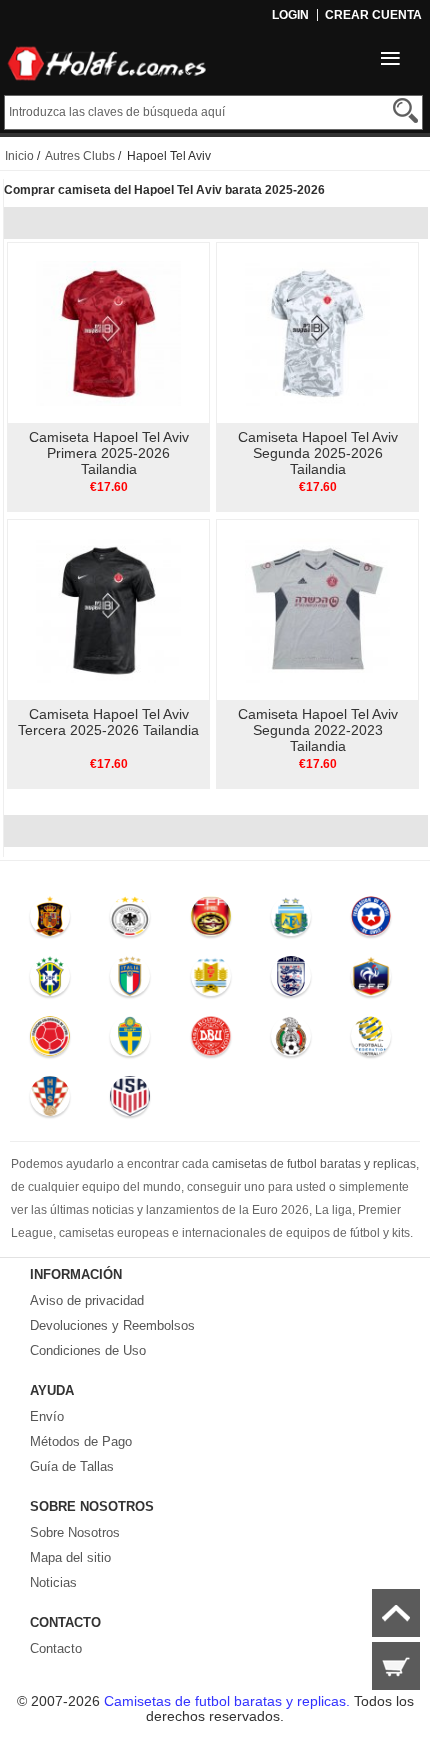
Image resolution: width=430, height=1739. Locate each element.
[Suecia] (131, 1041)
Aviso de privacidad (87, 1300)
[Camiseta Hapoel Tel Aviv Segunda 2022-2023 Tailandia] (317, 609)
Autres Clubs (80, 156)
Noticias (53, 1582)
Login (290, 15)
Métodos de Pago (81, 1441)
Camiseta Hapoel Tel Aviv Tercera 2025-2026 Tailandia (108, 722)
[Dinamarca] (211, 1041)
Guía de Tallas (72, 1466)
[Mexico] (291, 1041)
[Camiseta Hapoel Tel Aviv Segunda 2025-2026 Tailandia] (317, 332)
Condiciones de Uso (88, 1350)
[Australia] (372, 1041)
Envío (47, 1416)
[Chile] (372, 921)
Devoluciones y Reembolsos (112, 1325)
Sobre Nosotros (75, 1532)
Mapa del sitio (70, 1557)
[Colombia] (50, 1041)
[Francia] (372, 981)
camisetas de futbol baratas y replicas (314, 1164)
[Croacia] (50, 1101)
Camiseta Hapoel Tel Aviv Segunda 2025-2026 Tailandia (318, 453)
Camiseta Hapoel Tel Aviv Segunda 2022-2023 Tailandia (318, 730)
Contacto (56, 1648)
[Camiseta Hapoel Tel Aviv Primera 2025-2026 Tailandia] (108, 332)
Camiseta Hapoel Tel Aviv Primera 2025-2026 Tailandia (109, 453)
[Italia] (131, 981)
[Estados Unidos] (131, 1101)
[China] (211, 921)
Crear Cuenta (373, 15)
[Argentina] (291, 921)
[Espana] (50, 921)
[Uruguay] (211, 981)
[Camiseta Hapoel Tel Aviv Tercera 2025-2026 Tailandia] (108, 609)
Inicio (19, 156)
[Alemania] (131, 921)
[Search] (405, 110)
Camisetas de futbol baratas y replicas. (229, 1701)
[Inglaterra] (291, 981)
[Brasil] (50, 981)
